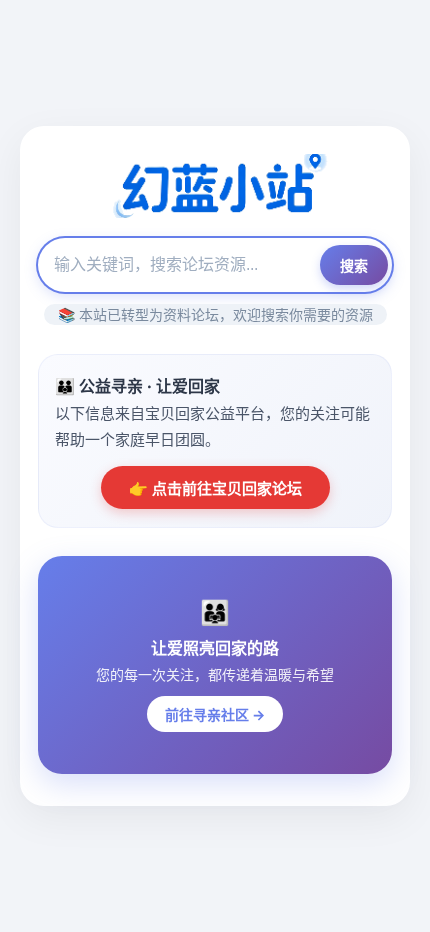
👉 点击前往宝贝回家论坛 (215, 488)
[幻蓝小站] (215, 188)
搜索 (354, 266)
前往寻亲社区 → (215, 714)
